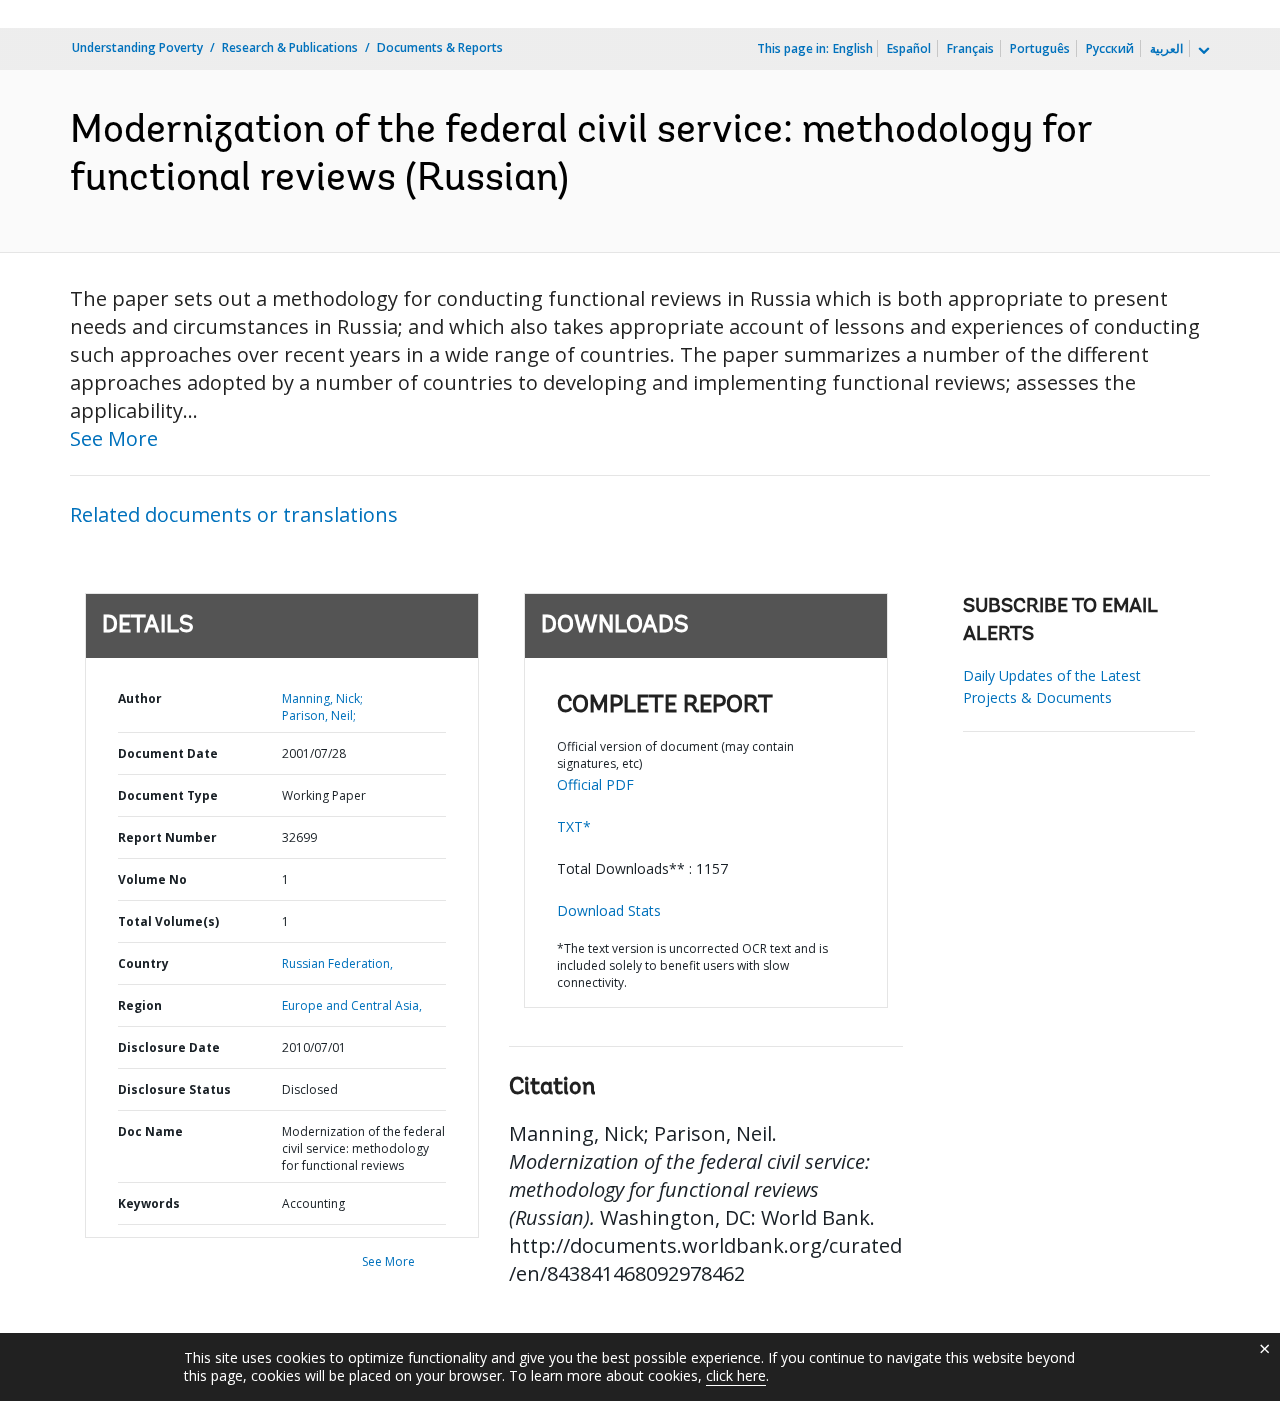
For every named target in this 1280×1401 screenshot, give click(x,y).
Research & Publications (290, 47)
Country (143, 963)
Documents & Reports (440, 47)
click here (736, 1375)
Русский (1110, 48)
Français (970, 48)
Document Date (168, 753)
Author (140, 698)
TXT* (574, 826)
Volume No (152, 879)
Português (1040, 48)
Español (909, 48)
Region (140, 1005)
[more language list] (1202, 51)
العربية (1166, 48)
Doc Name (150, 1131)
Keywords (149, 1203)
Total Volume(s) (168, 921)
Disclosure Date (169, 1047)
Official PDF (595, 784)
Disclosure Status (174, 1089)
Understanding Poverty (137, 47)
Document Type (168, 795)
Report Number (167, 837)
